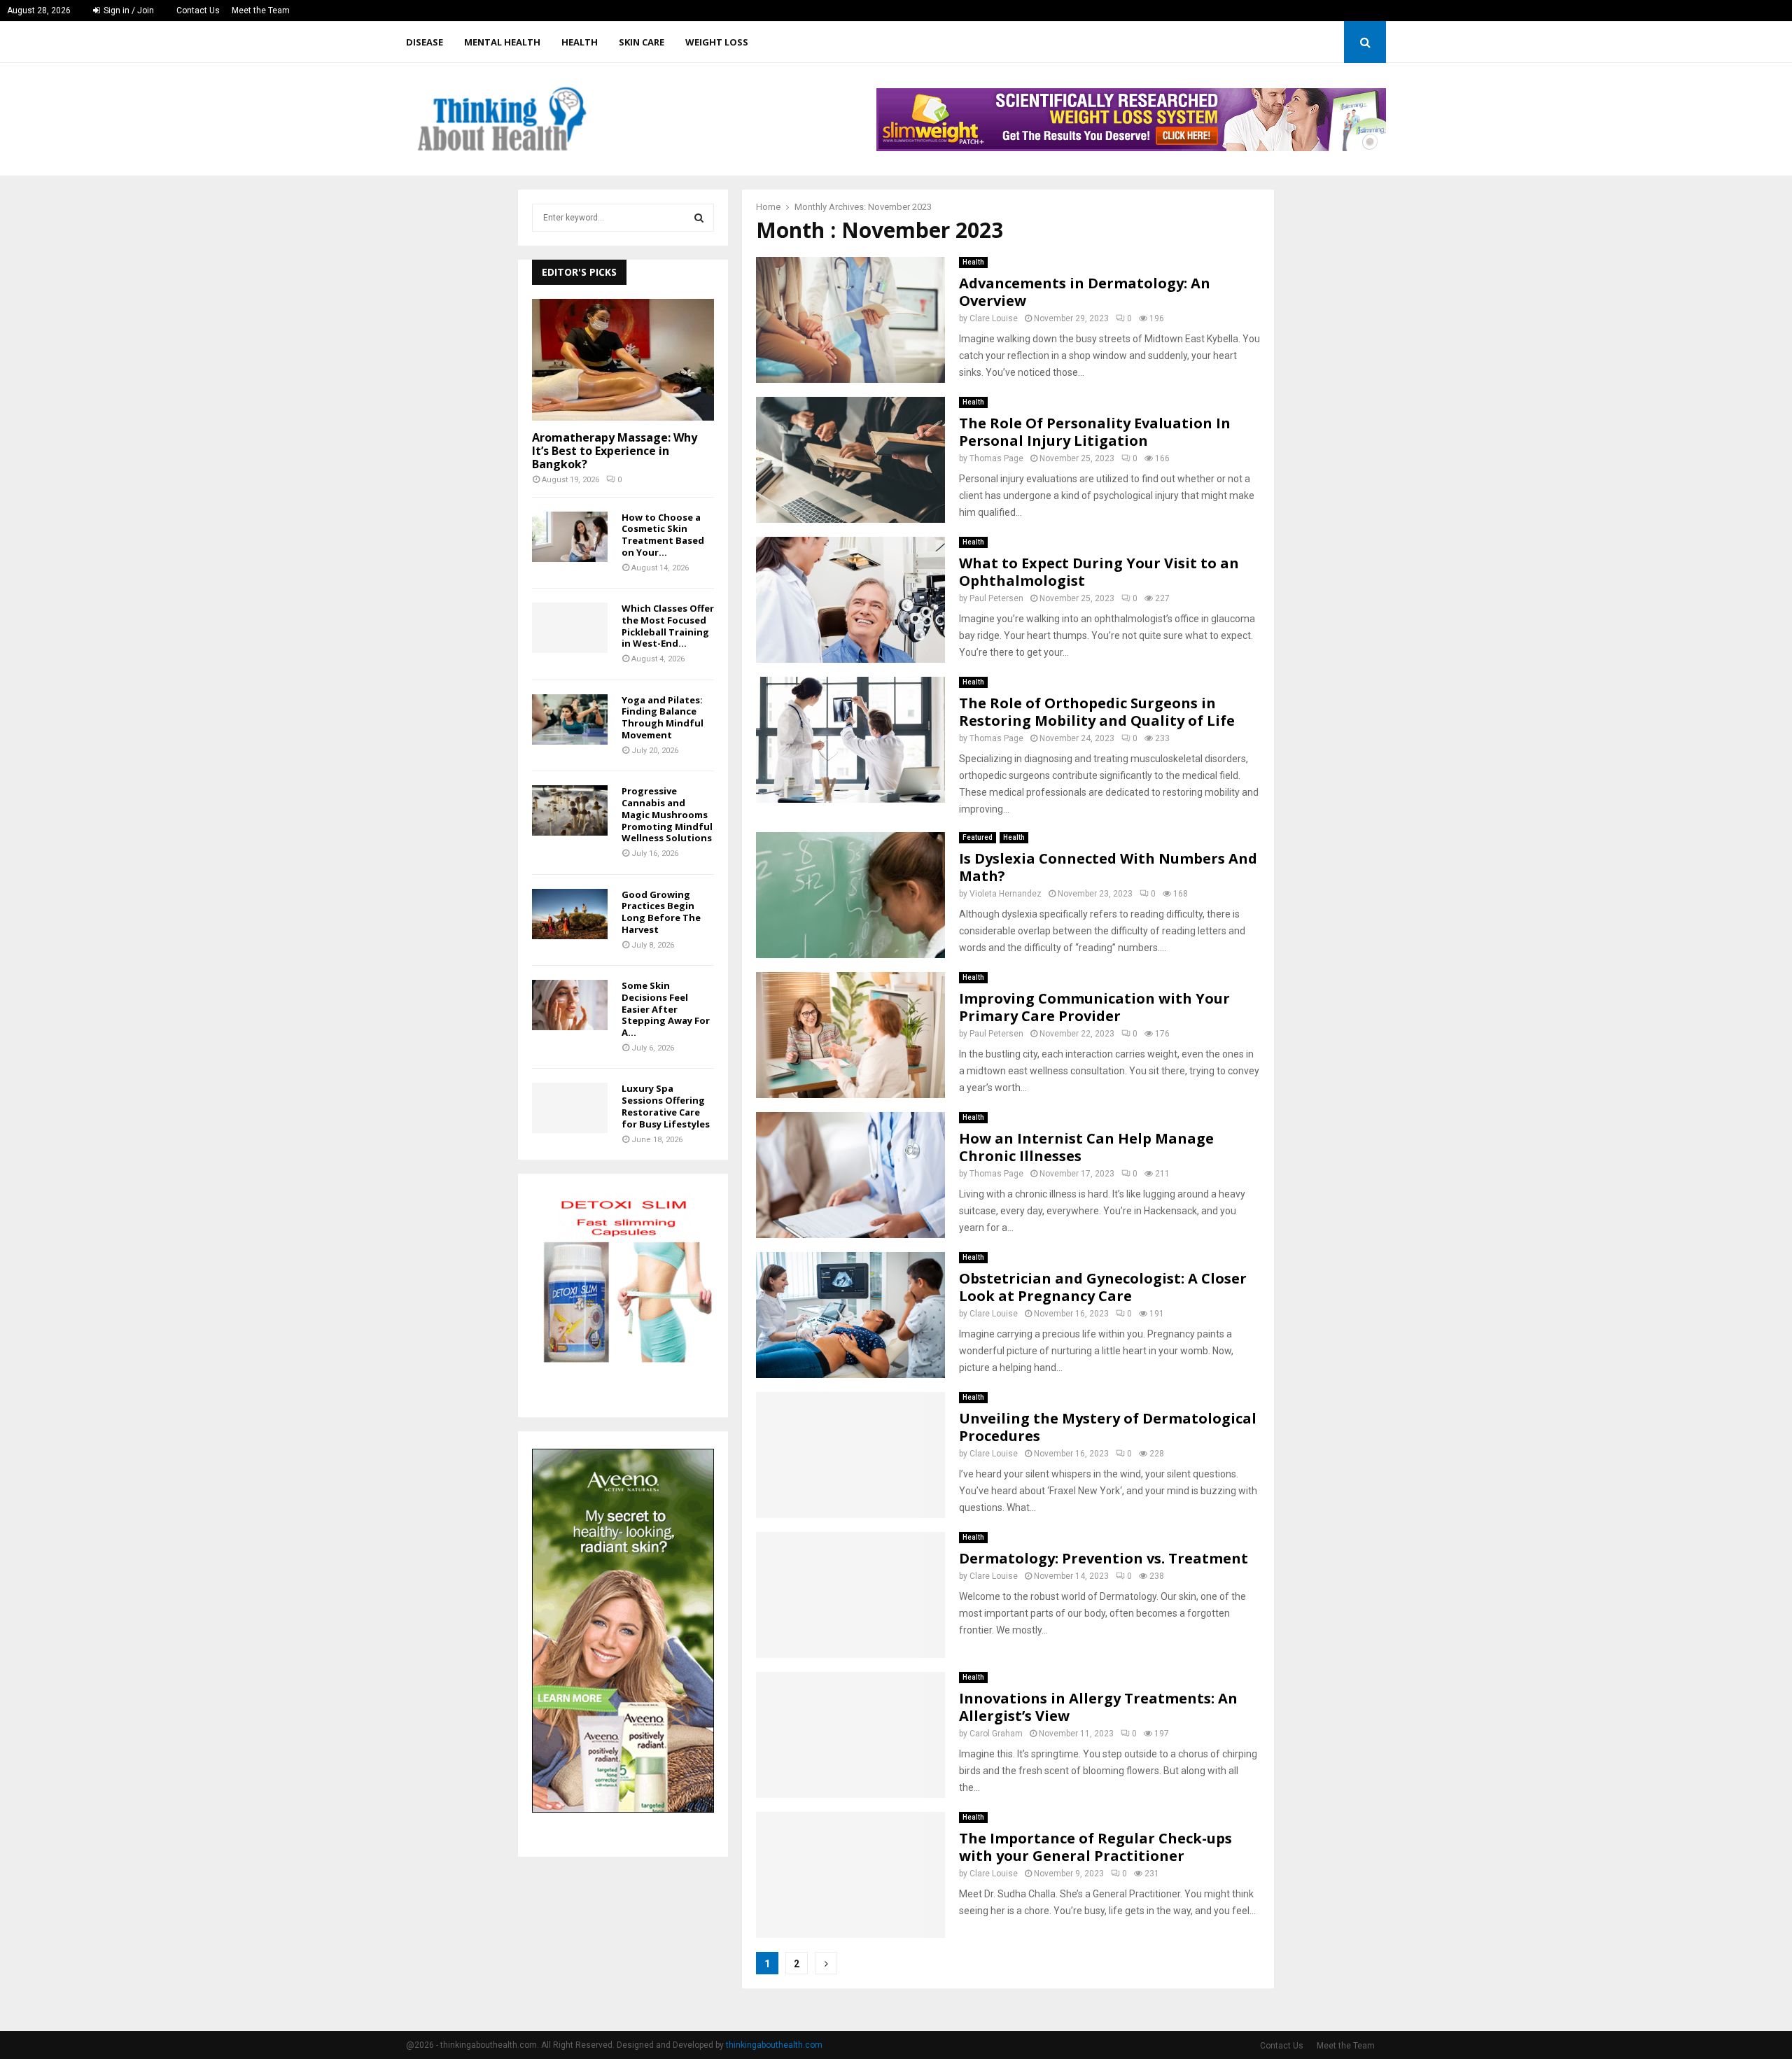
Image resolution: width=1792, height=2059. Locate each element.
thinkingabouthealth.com (774, 2045)
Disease (425, 42)
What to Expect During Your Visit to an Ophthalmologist (1099, 572)
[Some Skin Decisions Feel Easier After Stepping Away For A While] (570, 1005)
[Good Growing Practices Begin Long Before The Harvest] (570, 914)
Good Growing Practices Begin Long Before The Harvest (661, 912)
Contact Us (198, 10)
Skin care (642, 42)
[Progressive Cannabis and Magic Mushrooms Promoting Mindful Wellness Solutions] (570, 810)
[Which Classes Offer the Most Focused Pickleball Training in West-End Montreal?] (570, 628)
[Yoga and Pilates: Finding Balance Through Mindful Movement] (570, 719)
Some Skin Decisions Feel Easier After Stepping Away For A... (666, 1009)
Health (580, 42)
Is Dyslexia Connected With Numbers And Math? (1108, 867)
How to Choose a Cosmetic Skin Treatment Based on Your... (663, 535)
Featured (978, 837)
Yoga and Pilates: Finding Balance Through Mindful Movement (663, 717)
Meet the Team (261, 10)
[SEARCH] (699, 218)
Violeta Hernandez (1006, 894)
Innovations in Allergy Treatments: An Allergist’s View (1098, 1707)
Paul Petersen (996, 598)
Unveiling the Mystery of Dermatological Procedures (1108, 1427)
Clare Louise (994, 318)
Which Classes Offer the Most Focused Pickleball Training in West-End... (668, 626)
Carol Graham (996, 1734)
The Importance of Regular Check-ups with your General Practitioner (1095, 1847)
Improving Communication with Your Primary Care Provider (1094, 1007)
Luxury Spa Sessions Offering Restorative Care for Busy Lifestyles (666, 1106)
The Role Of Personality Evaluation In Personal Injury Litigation (1095, 432)
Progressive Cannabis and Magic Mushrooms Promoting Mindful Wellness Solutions (667, 814)
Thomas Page (996, 458)
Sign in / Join (128, 10)
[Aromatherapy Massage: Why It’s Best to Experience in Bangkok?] (623, 359)
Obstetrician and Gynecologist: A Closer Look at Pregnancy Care (1103, 1287)
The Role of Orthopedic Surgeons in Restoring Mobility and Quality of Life (1097, 712)
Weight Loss (717, 42)
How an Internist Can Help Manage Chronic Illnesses (1086, 1147)
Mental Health (502, 42)
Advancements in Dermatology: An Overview (1085, 292)
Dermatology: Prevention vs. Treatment (1104, 1558)
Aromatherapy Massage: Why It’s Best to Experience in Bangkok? (615, 451)
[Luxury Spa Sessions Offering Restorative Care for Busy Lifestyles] (570, 1108)
